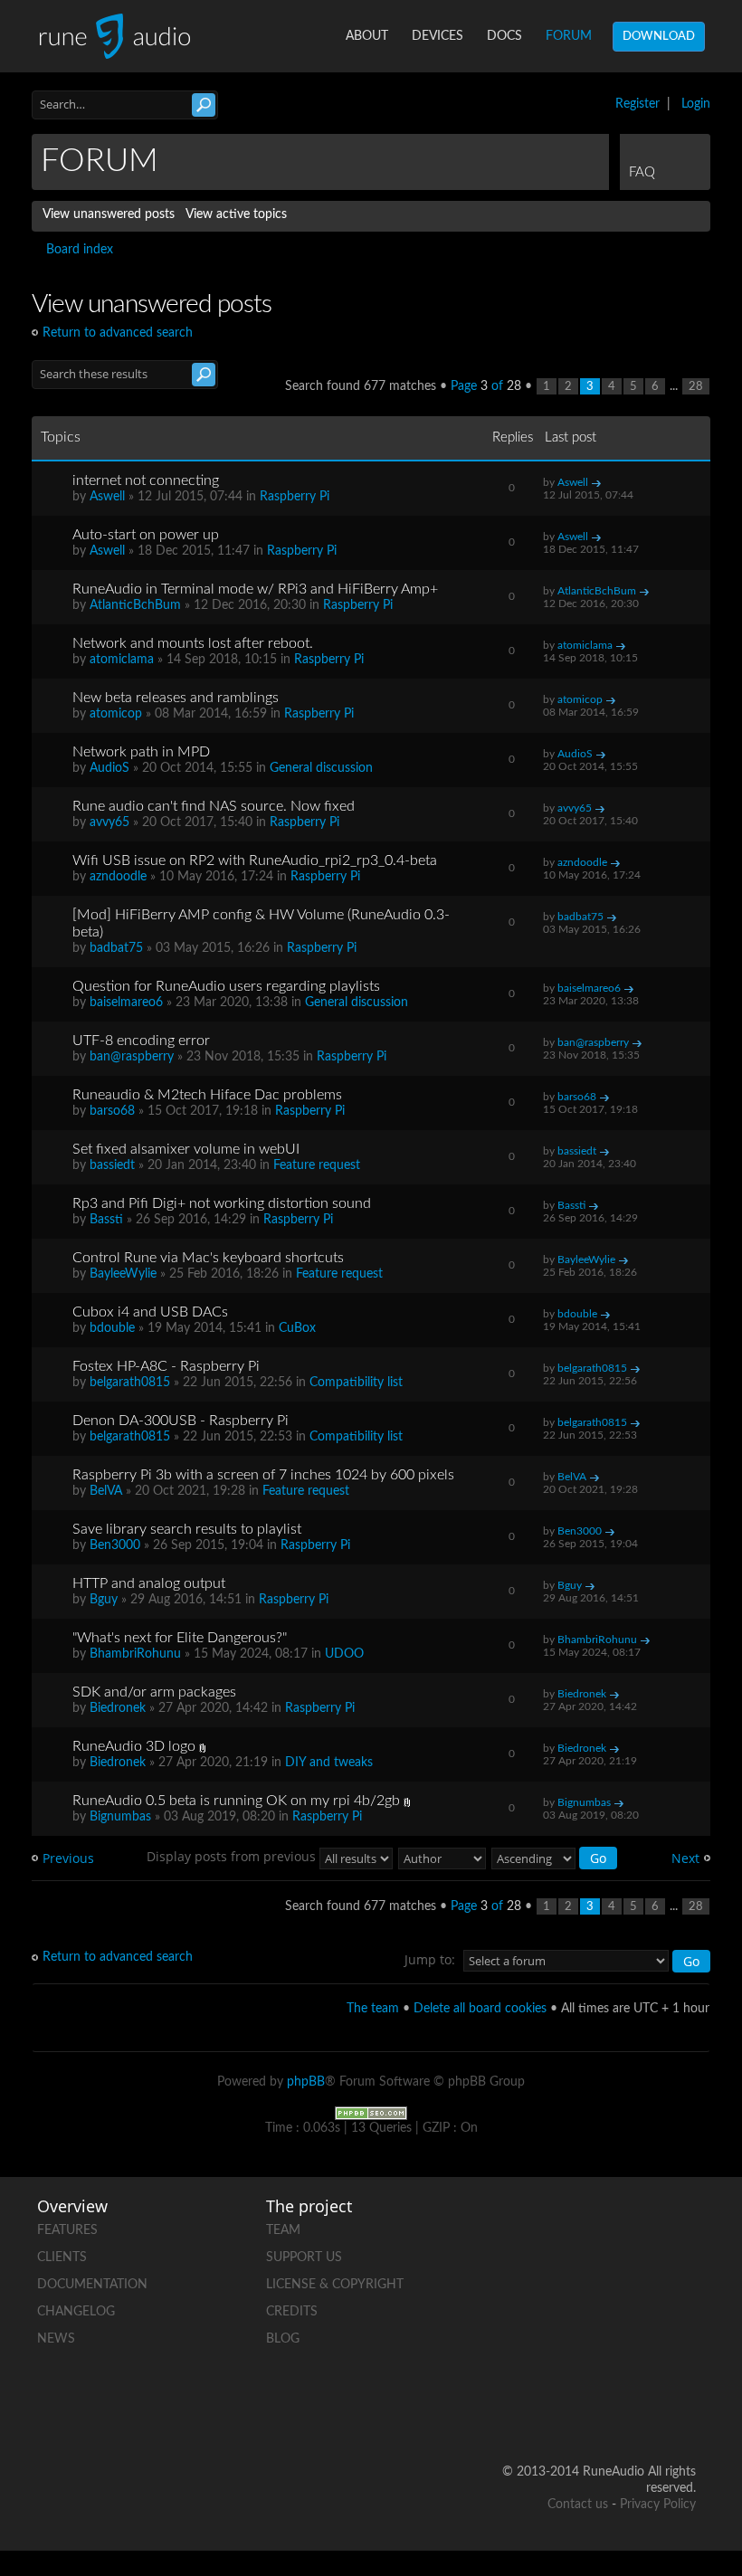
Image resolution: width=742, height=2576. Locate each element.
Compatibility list (356, 1383)
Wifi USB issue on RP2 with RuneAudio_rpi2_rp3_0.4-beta (255, 860)
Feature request (317, 1165)
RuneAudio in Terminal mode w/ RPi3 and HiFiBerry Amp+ (255, 589)
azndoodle (118, 877)
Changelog (76, 2312)
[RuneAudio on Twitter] (613, 2289)
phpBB (306, 2082)
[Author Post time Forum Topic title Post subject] (443, 1856)
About (367, 36)
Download (659, 37)
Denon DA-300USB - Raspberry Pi (181, 1421)
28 (696, 386)
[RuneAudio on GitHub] (613, 2226)
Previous (68, 1858)
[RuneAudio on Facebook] (681, 2226)
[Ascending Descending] (555, 1856)
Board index (80, 250)
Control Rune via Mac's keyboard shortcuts (208, 1258)
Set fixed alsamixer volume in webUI (186, 1149)
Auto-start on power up (146, 535)
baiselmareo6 (126, 1003)
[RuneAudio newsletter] (681, 2414)
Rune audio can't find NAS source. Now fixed (214, 806)
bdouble (112, 1328)
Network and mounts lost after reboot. (193, 643)
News (56, 2339)
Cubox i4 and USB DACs (150, 1312)
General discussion (321, 768)
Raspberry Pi (295, 497)
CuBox (297, 1328)
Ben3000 (115, 1545)
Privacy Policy (658, 2505)
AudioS (109, 768)
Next (685, 1858)
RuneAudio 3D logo (134, 1746)
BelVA (106, 1491)
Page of (486, 386)
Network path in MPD (141, 752)
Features (67, 2230)
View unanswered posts (109, 214)
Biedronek (118, 1708)
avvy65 (109, 822)
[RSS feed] (681, 2351)
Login (696, 104)
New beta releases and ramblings (176, 698)
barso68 (112, 1111)
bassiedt (112, 1165)
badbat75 (116, 948)
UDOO (344, 1654)
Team (283, 2230)
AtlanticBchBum (135, 605)
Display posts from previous (233, 1856)
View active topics (236, 214)
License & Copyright (335, 2285)
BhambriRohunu (135, 1654)
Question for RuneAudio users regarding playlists (226, 986)
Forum (569, 36)
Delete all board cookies (480, 2009)
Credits (292, 2312)
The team (373, 2009)
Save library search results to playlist (187, 1529)
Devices (438, 36)
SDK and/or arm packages (154, 1692)
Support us (304, 2258)
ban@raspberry (132, 1057)
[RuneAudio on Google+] (681, 2289)
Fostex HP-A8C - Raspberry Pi (166, 1366)
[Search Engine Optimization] (371, 2113)
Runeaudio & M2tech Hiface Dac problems (207, 1095)
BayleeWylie (123, 1274)
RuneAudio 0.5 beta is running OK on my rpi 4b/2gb (236, 1801)
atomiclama (122, 660)
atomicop (116, 714)
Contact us (578, 2505)
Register (637, 104)
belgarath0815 (130, 1383)
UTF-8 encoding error (141, 1041)
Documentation (92, 2285)
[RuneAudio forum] (613, 2351)
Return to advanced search (118, 333)
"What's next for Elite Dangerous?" (180, 1638)
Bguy (104, 1600)
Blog (283, 2339)
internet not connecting (146, 480)
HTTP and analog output (149, 1583)
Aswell (107, 497)
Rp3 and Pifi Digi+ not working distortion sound (222, 1203)
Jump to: (430, 1959)
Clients (62, 2258)
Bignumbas (120, 1817)
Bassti (106, 1220)
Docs (504, 36)
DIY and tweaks (329, 1763)
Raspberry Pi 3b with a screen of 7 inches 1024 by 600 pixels (263, 1475)
